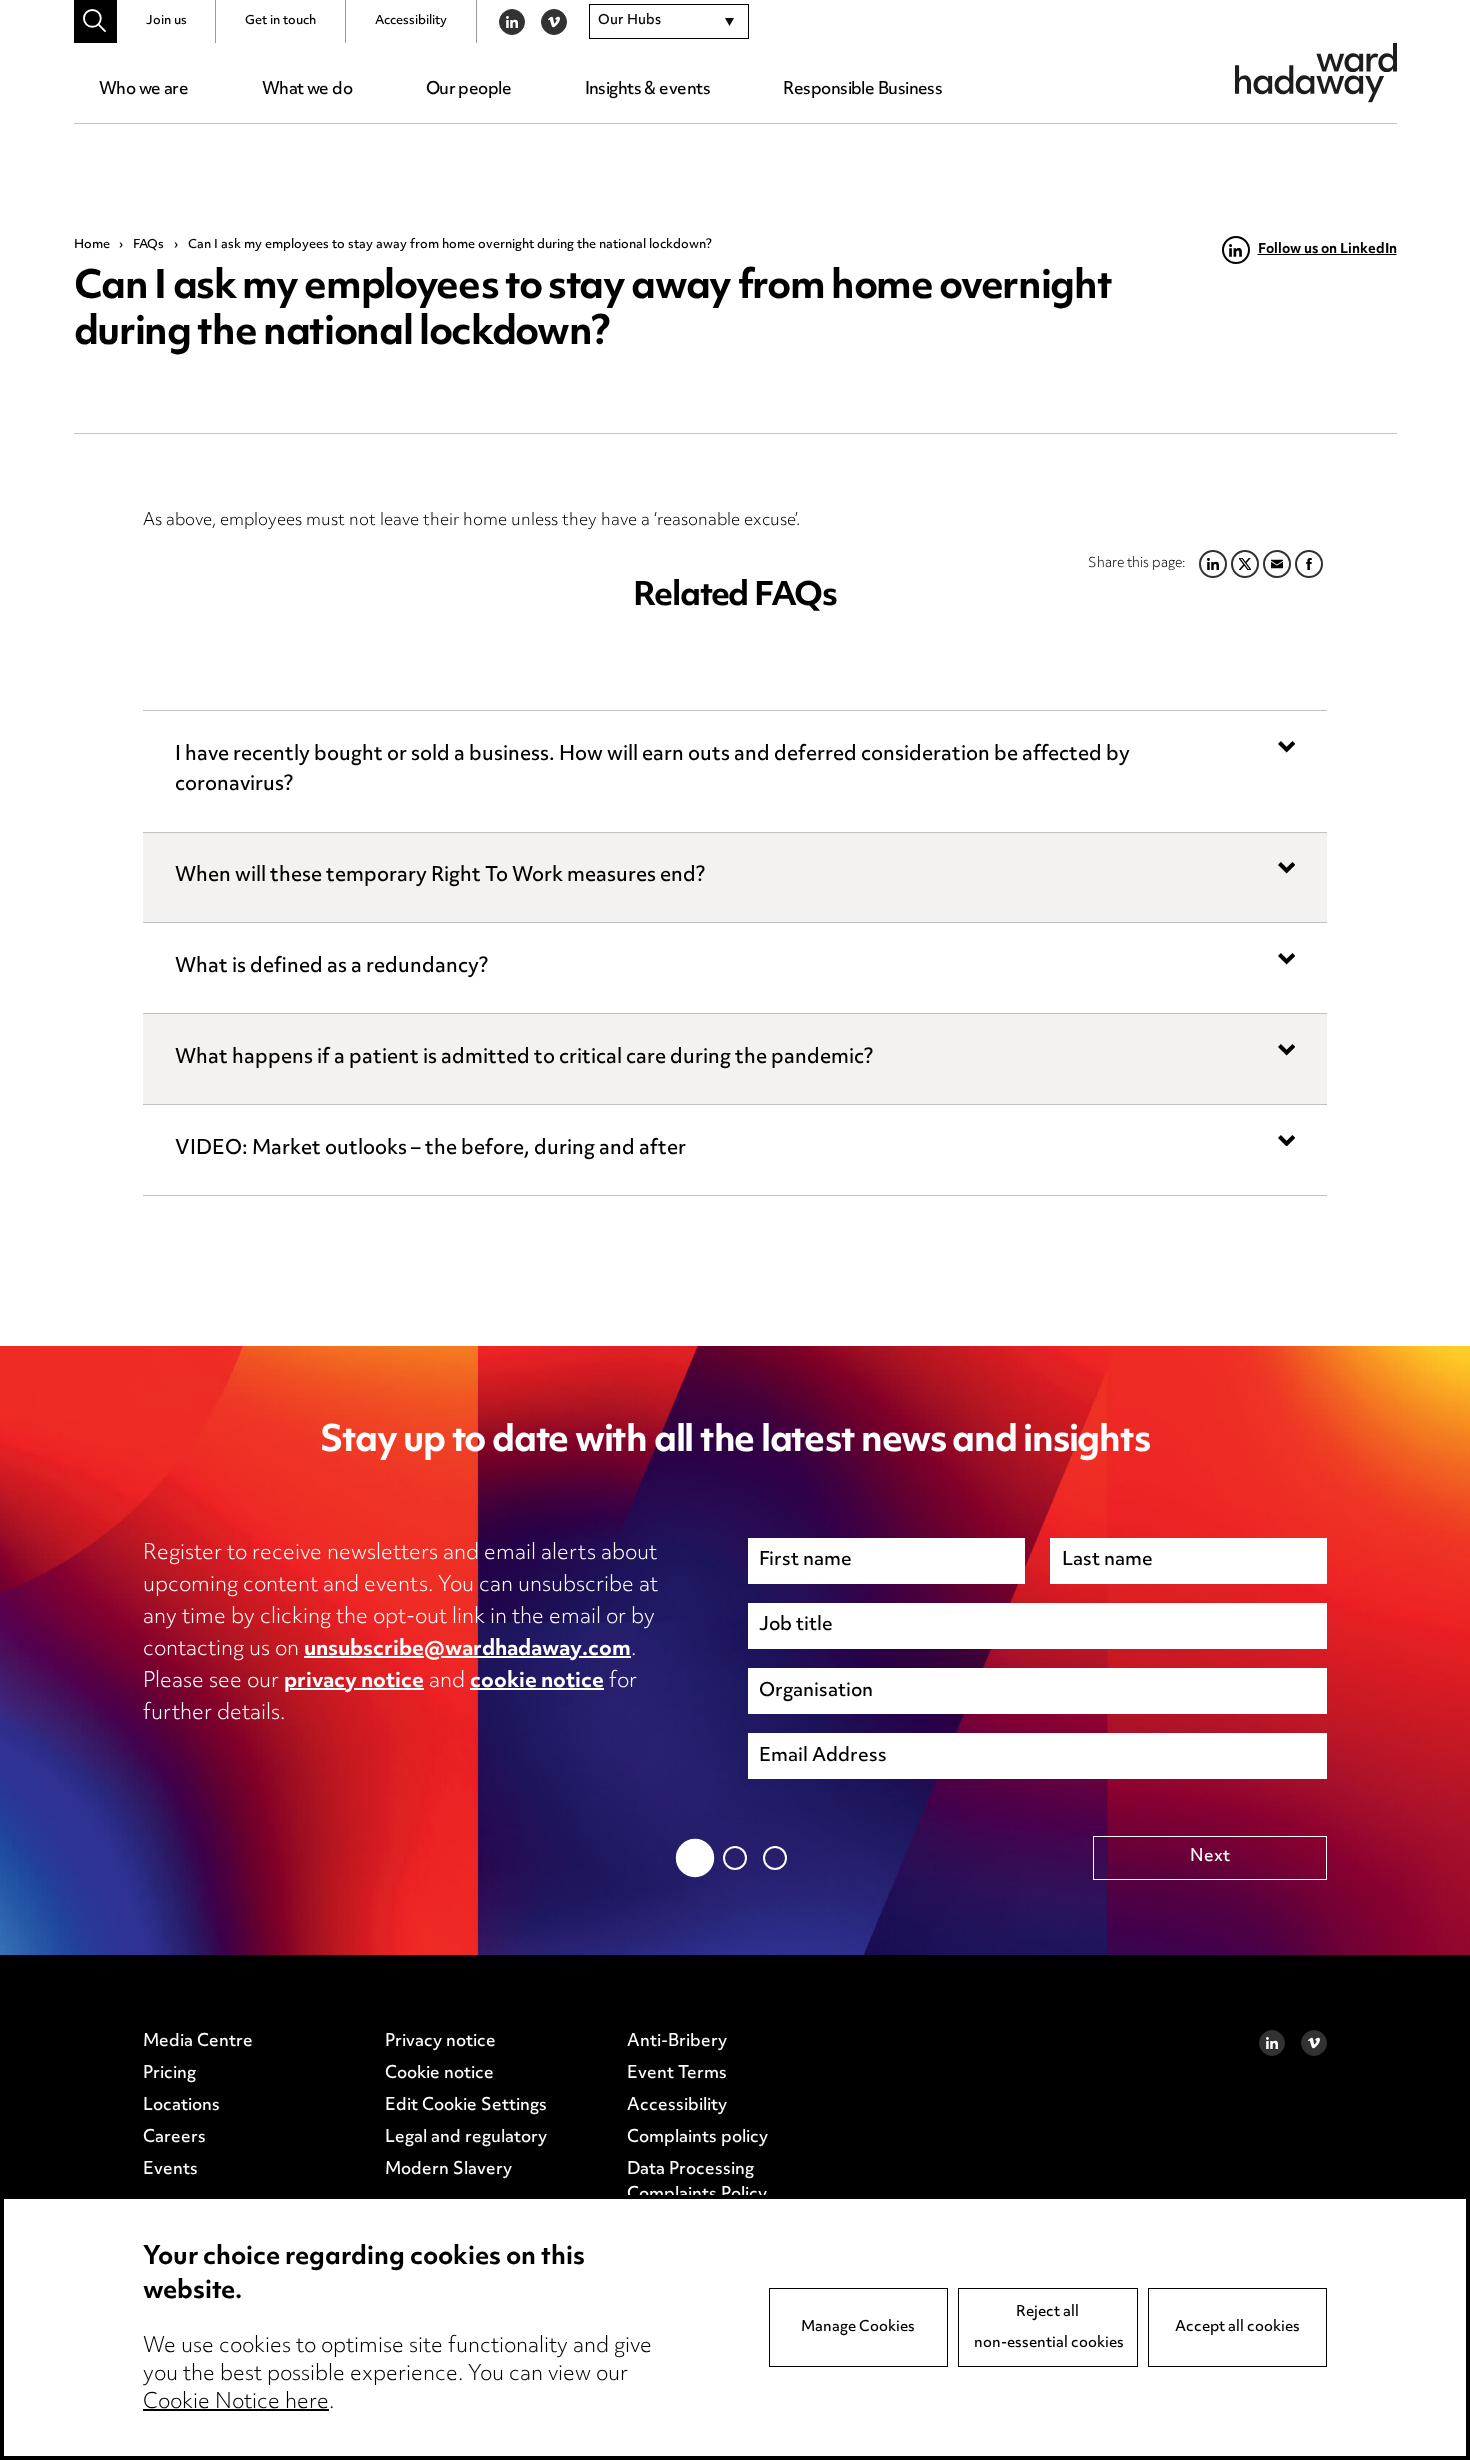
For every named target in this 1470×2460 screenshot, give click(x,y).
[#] (95, 21)
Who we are (143, 90)
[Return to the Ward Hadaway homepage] (1316, 72)
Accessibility (411, 21)
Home (92, 245)
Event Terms (677, 2074)
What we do (307, 90)
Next (1210, 1857)
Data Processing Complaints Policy (697, 2183)
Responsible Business (862, 90)
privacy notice (354, 1682)
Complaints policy (697, 2138)
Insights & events (647, 90)
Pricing (169, 2074)
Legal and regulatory (466, 2138)
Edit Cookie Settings (466, 2106)
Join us (166, 21)
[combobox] (669, 22)
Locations (181, 2106)
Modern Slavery (448, 2170)
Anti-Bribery (677, 2042)
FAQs (148, 245)
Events (170, 2170)
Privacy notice (440, 2042)
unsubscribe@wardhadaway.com (467, 1650)
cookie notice (537, 1682)
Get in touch (280, 21)
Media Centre (198, 2042)
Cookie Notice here (236, 2403)
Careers (174, 2138)
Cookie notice (439, 2074)
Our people (468, 90)
